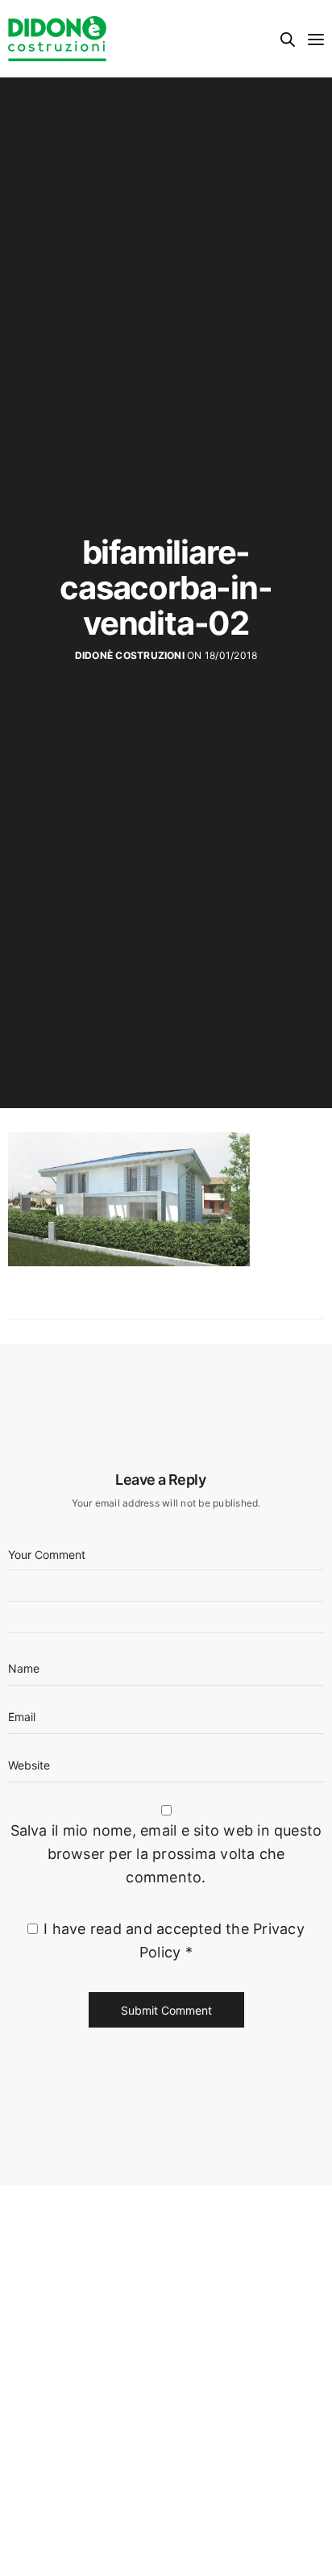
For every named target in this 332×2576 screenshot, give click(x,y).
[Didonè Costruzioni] (57, 39)
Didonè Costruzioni (130, 655)
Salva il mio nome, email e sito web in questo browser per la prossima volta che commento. (166, 1854)
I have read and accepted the (174, 1940)
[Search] (288, 40)
